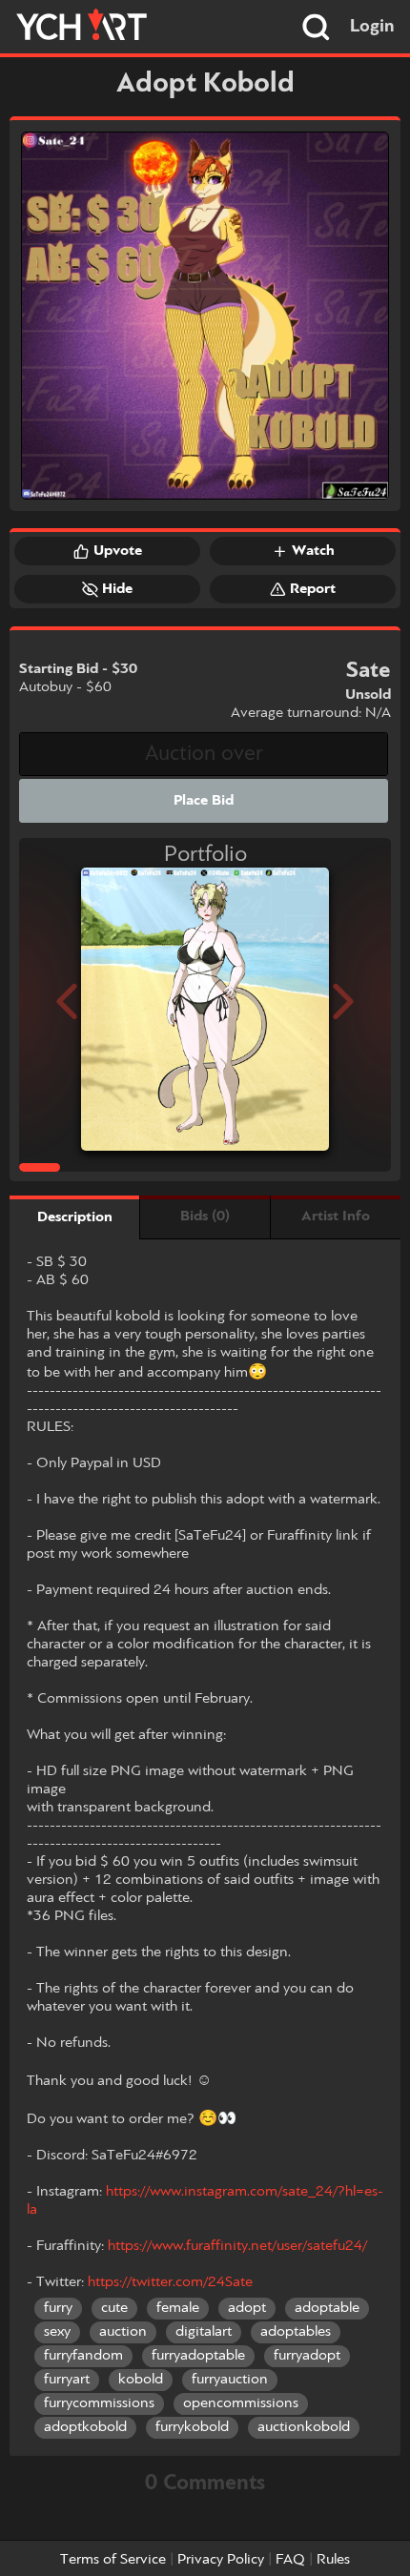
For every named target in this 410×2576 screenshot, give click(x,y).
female (178, 2308)
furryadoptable (198, 2356)
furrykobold (192, 2427)
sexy (57, 2332)
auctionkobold (304, 2427)
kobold (141, 2380)
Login (372, 27)
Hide (117, 589)
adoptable (327, 2308)
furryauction (230, 2380)
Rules (333, 2560)
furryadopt (307, 2356)
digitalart (204, 2332)
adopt (247, 2308)
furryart (67, 2380)
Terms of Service (113, 2560)
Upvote (118, 551)
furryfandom (83, 2356)
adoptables (296, 2332)
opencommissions (241, 2403)
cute (114, 2308)
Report (313, 589)
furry (58, 2308)
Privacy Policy (221, 2560)
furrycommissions (99, 2403)
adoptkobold (85, 2427)
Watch (313, 551)
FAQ (290, 2560)
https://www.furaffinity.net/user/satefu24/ (237, 2246)
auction (123, 2332)
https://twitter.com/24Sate (170, 2282)
